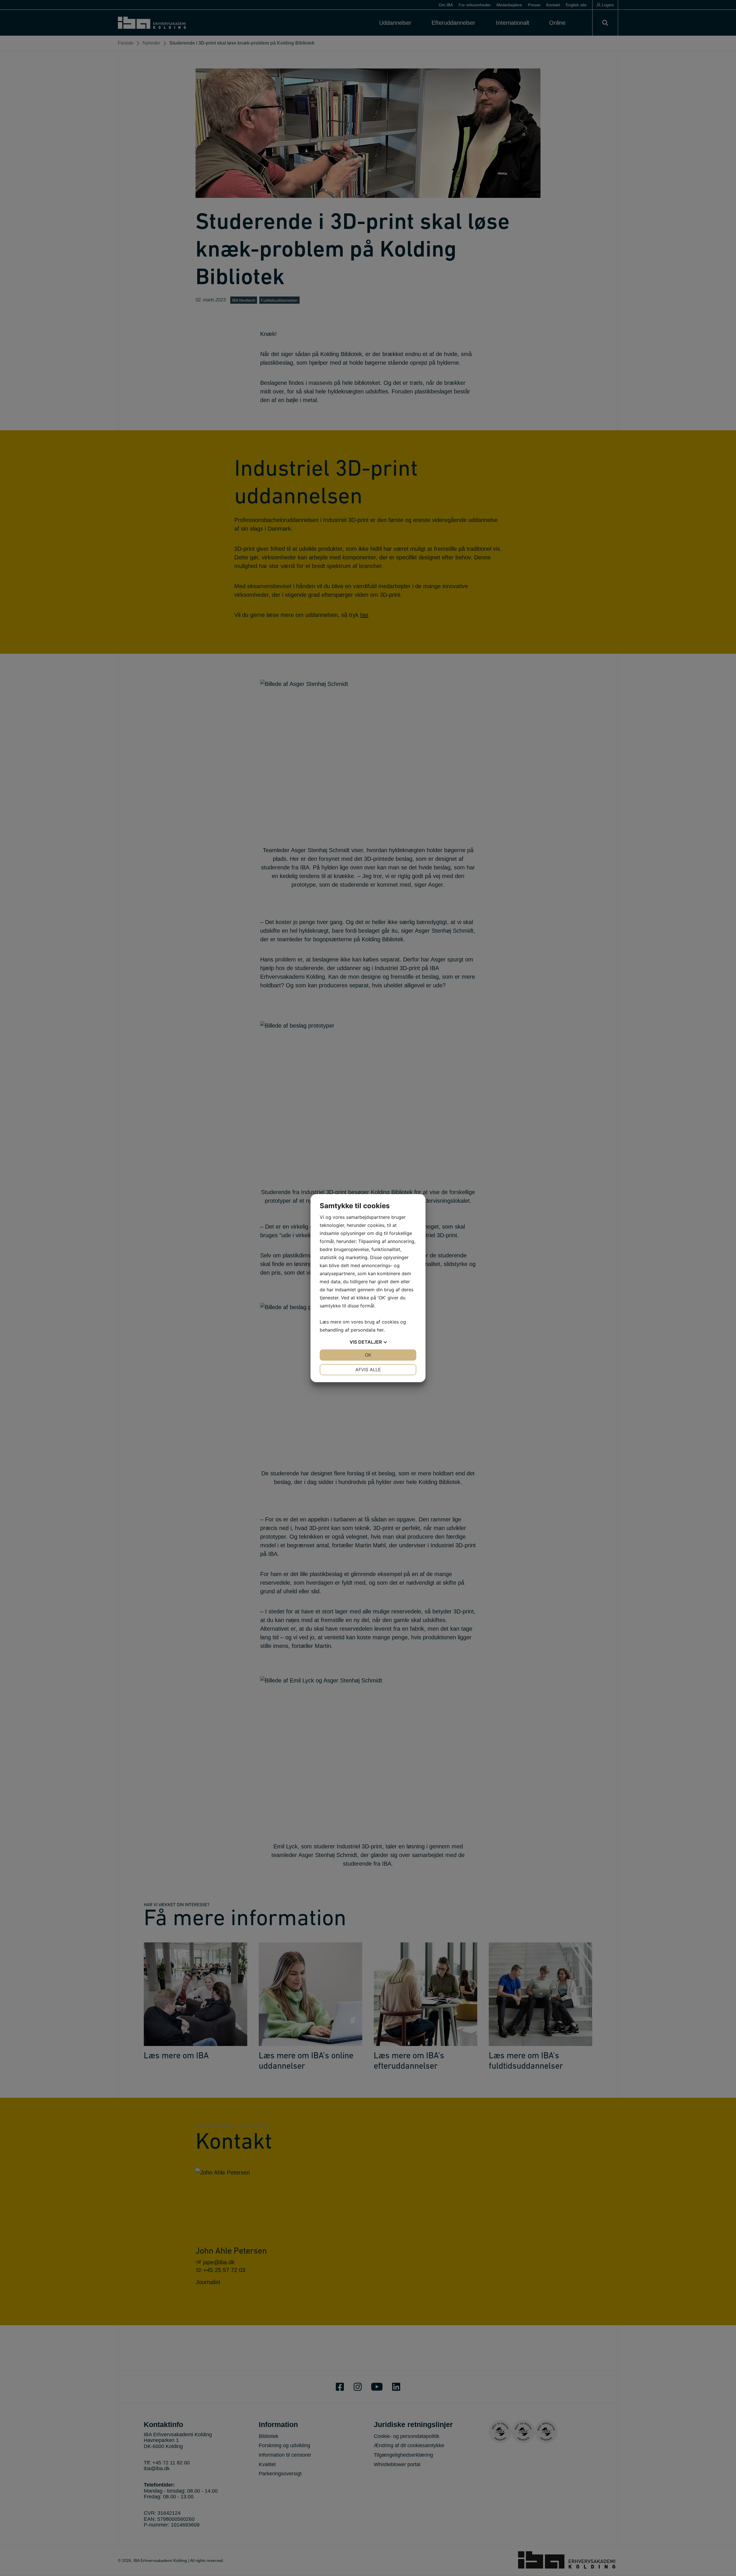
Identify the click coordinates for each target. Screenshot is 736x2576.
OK (368, 1355)
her (380, 1330)
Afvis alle (368, 1370)
